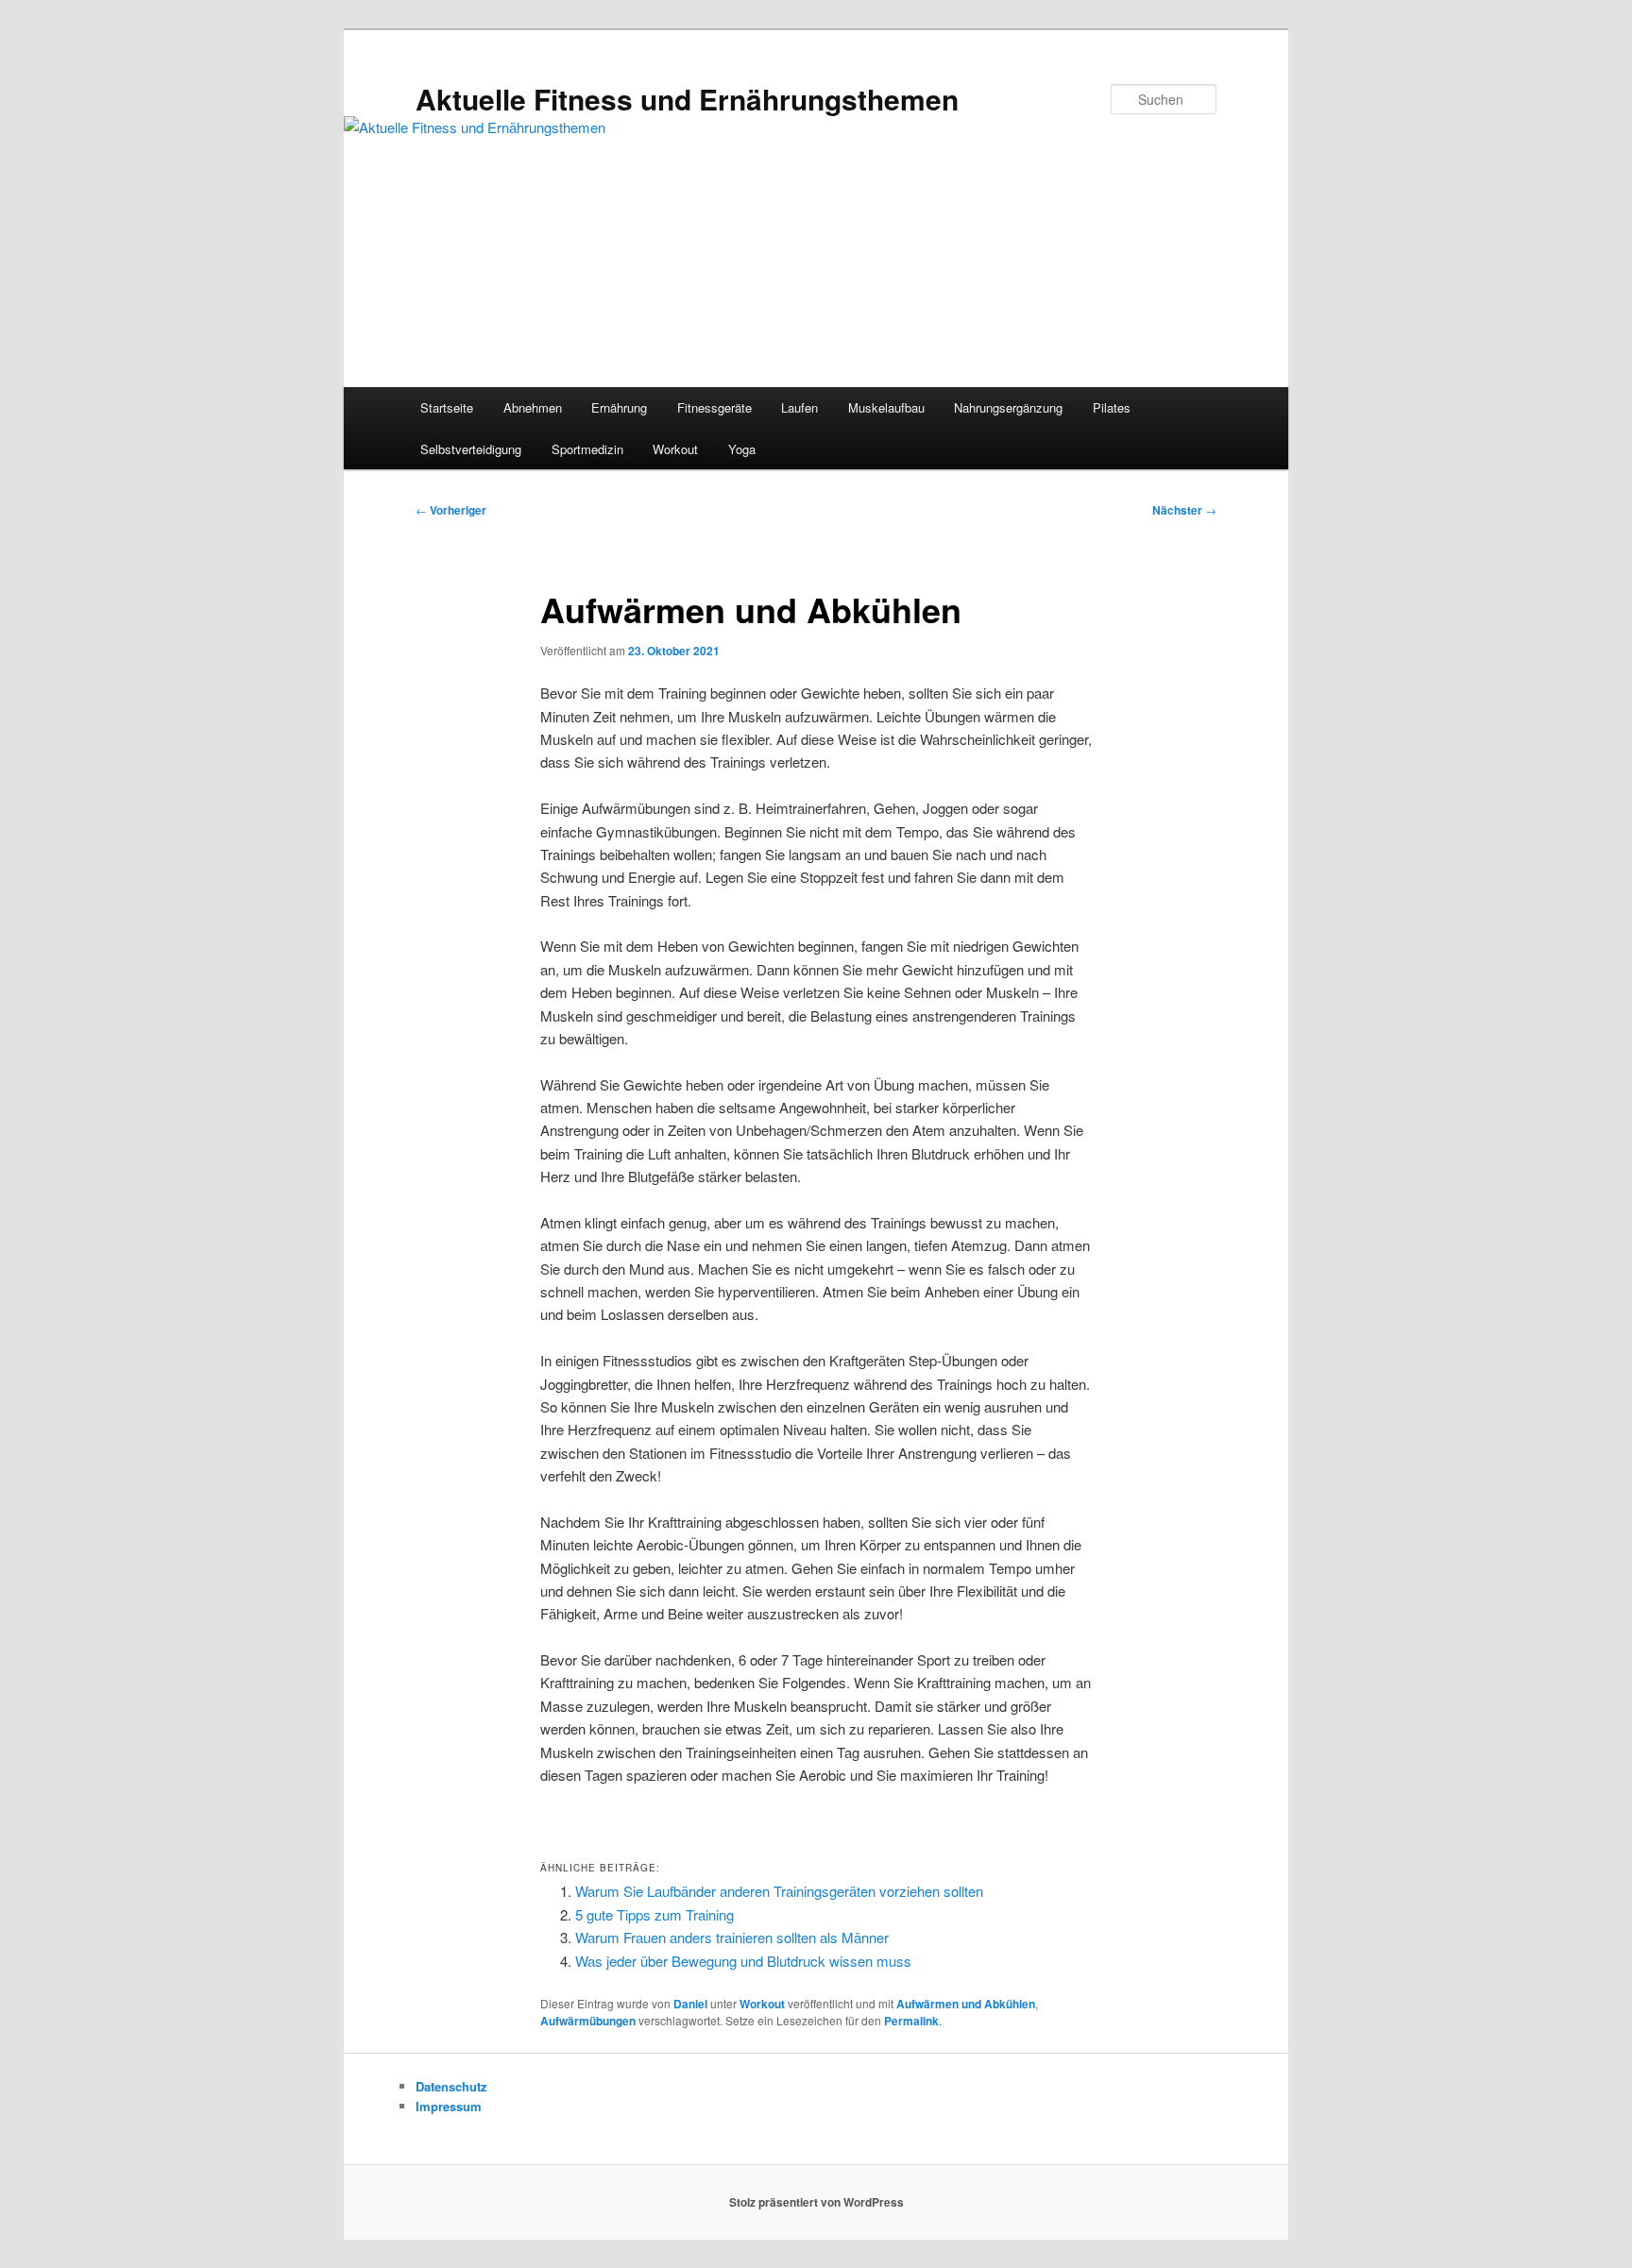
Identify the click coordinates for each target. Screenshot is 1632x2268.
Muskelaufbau (886, 407)
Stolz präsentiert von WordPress (816, 2202)
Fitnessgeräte (714, 407)
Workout (675, 449)
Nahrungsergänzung (1008, 407)
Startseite (447, 407)
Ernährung (619, 407)
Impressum (449, 2106)
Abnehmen (533, 407)
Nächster (1184, 510)
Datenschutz (451, 2086)
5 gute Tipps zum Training (654, 1914)
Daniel (690, 2004)
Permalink (911, 2021)
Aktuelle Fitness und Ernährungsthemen (687, 99)
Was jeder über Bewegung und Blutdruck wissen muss (743, 1961)
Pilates (1112, 407)
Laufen (799, 407)
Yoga (742, 449)
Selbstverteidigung (471, 449)
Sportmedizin (587, 449)
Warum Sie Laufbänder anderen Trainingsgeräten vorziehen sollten (779, 1891)
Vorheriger (451, 510)
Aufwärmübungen (588, 2021)
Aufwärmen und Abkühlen (966, 2004)
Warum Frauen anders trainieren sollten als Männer (732, 1937)
